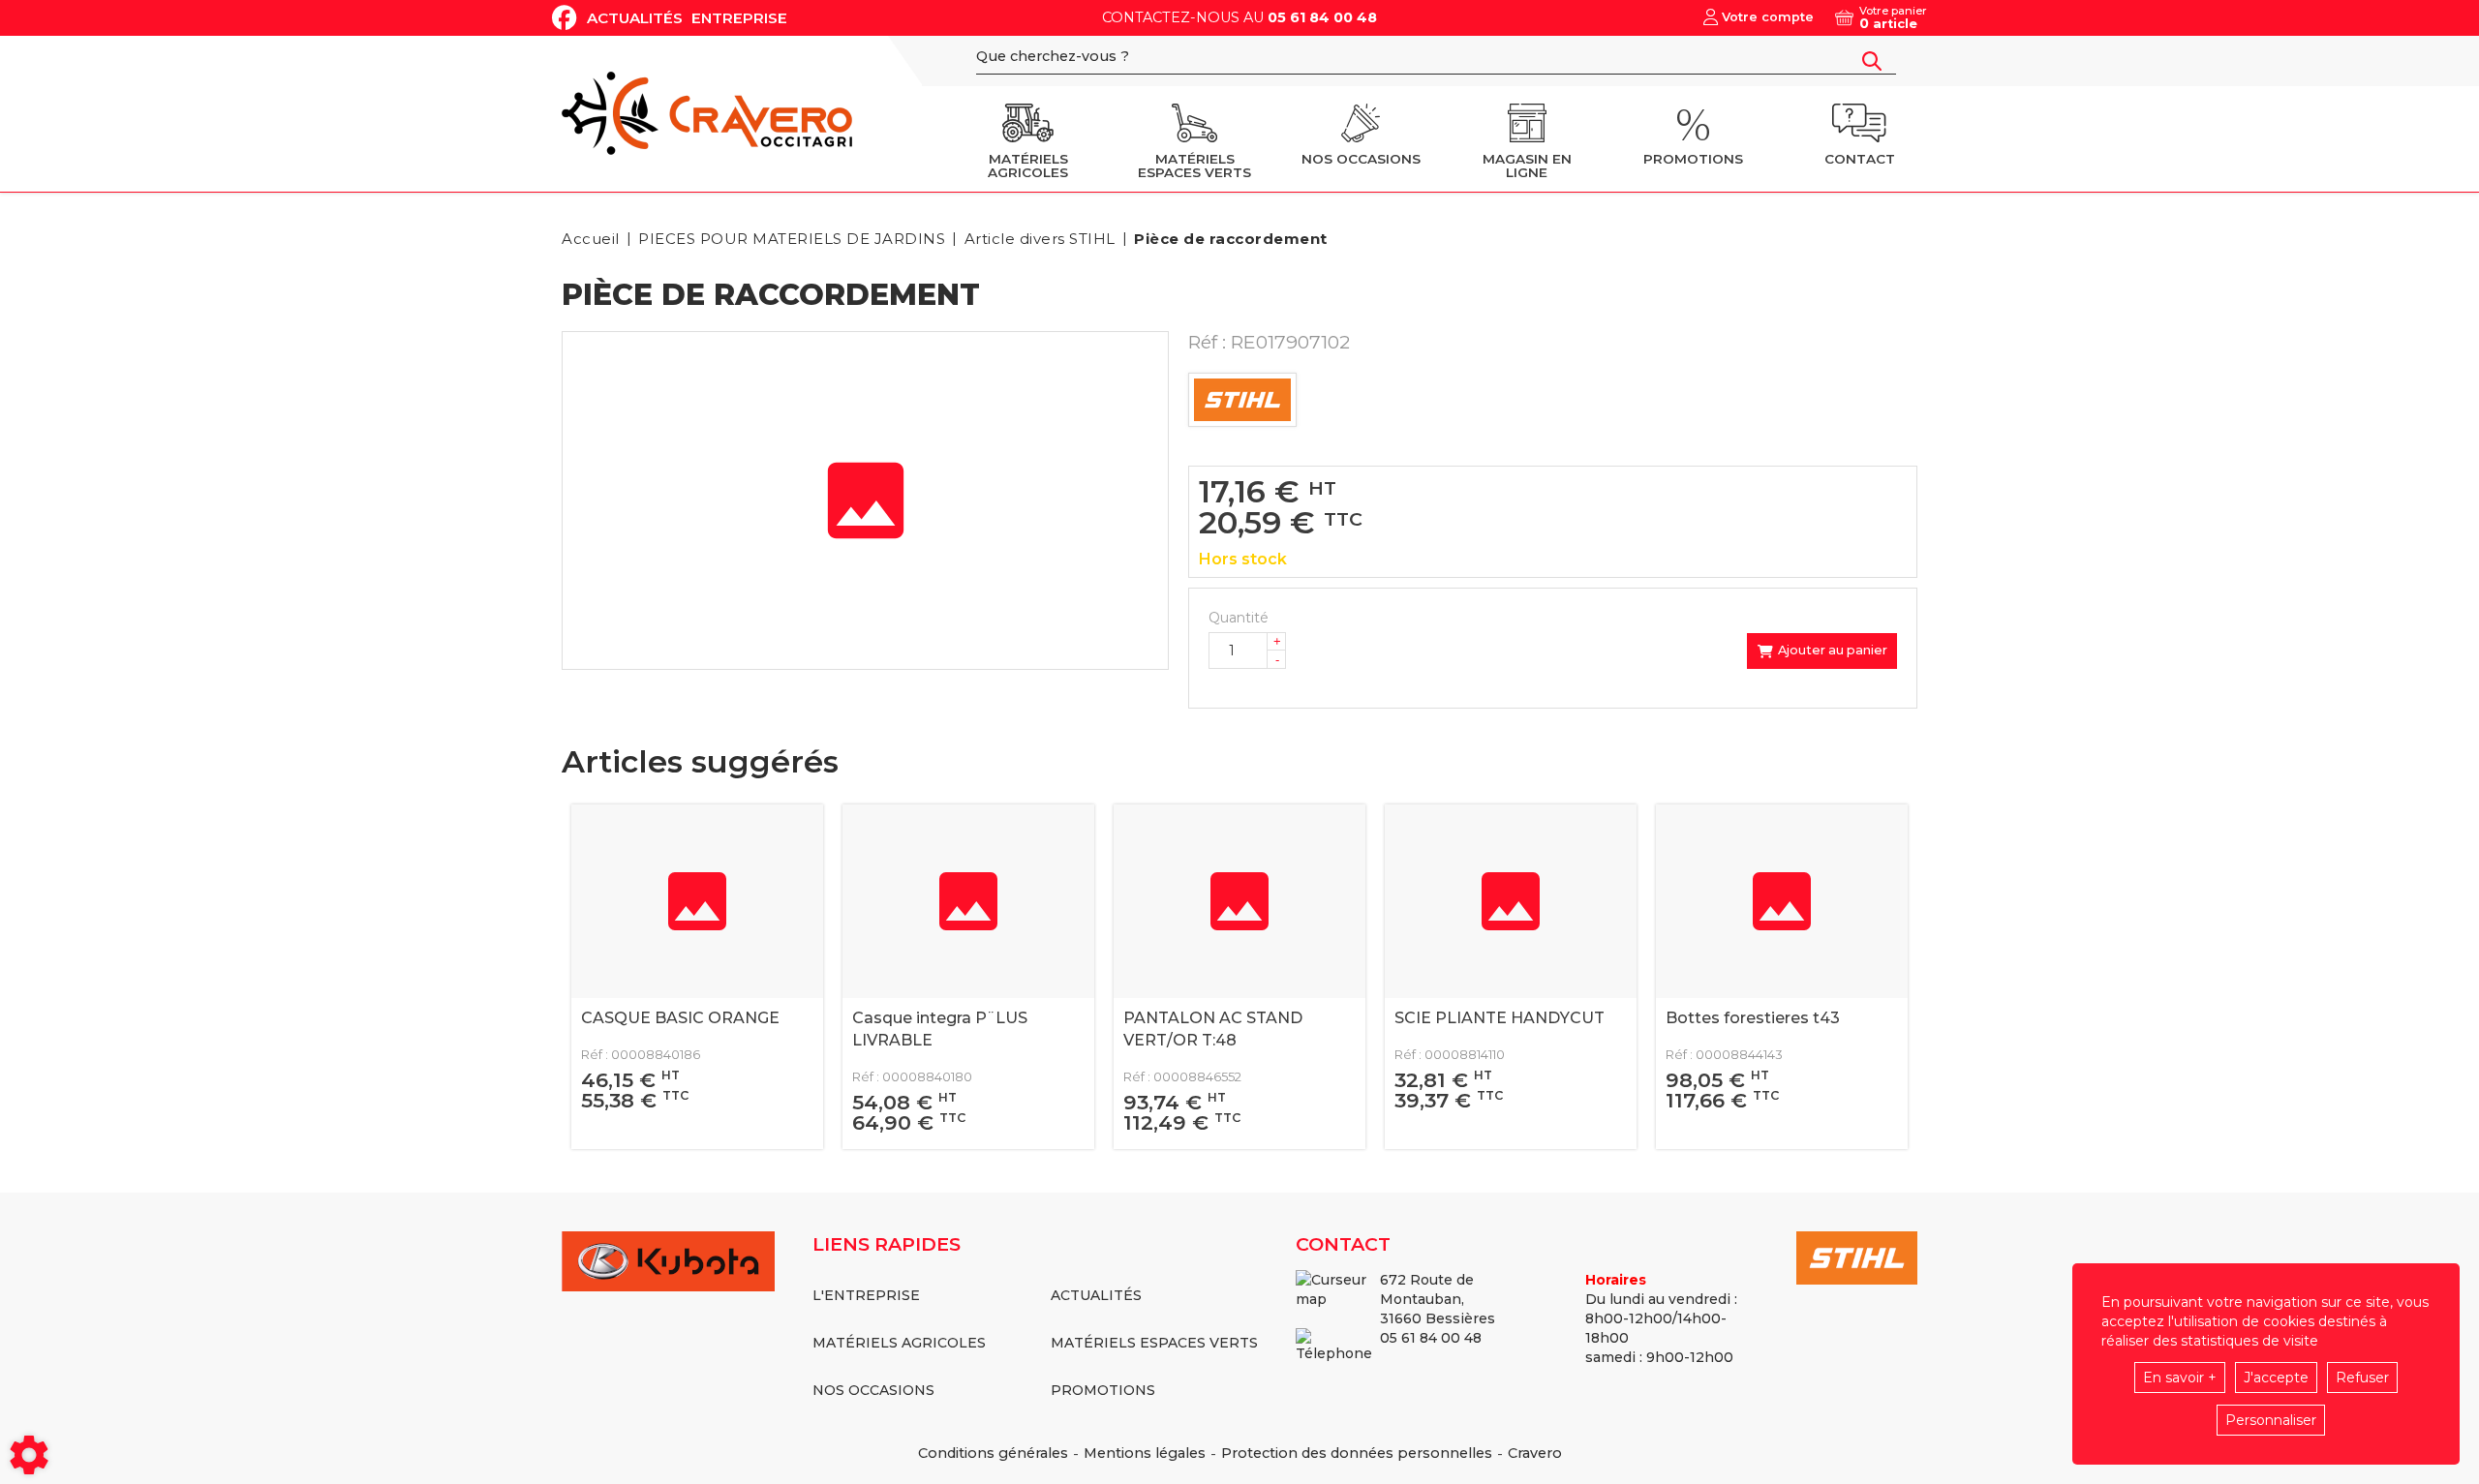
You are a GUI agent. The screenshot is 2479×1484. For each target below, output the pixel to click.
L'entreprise (866, 1295)
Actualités (635, 18)
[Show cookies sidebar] (29, 1455)
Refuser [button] (2362, 1378)
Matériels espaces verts (1154, 1343)
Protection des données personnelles (1357, 1453)
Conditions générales (993, 1453)
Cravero (1535, 1453)
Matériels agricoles (899, 1343)
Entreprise (739, 18)
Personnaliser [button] (2271, 1420)
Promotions (1103, 1390)
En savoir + (2180, 1378)
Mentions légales (1145, 1453)
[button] (1227, 239)
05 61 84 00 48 (1322, 17)
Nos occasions (873, 1390)
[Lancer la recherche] (1872, 61)
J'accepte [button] (2276, 1378)
